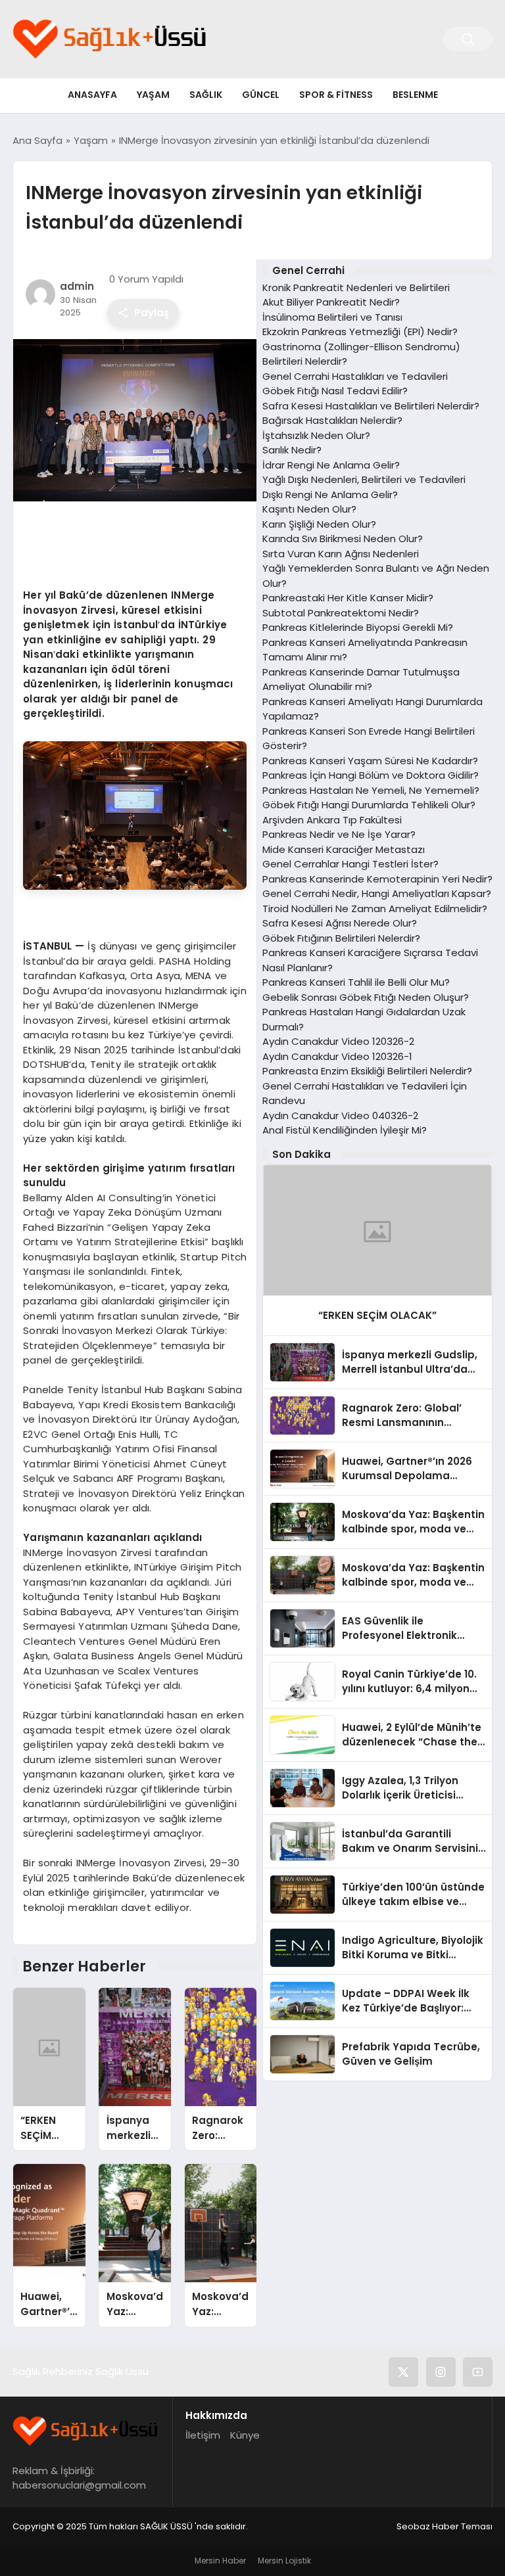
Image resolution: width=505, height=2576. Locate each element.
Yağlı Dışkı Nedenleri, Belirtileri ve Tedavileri (364, 479)
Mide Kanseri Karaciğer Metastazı (344, 849)
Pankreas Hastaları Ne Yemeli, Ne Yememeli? (371, 790)
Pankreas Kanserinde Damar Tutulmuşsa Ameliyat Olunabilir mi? (361, 679)
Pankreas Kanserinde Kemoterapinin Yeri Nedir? (377, 879)
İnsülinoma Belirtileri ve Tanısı (332, 317)
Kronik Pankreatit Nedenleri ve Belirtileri (356, 287)
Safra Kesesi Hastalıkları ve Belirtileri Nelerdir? (371, 406)
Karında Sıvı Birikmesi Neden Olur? (343, 539)
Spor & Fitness (336, 95)
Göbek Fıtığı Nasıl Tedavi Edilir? (335, 391)
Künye (245, 2435)
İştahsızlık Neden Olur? (316, 435)
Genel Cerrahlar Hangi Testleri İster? (350, 864)
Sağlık (206, 95)
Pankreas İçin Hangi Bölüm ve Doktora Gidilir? (371, 775)
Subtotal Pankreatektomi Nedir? (341, 613)
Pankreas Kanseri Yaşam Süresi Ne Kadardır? (370, 761)
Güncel (261, 95)
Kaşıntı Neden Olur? (309, 509)
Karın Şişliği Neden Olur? (319, 524)
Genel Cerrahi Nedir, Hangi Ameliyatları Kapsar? (377, 893)
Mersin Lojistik (284, 2561)
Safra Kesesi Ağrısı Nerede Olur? (340, 923)
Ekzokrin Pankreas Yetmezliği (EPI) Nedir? (360, 332)
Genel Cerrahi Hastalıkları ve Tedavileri (355, 376)
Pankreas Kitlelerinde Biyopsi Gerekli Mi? (358, 627)
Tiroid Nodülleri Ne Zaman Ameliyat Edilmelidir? (375, 908)
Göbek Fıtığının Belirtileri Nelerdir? (341, 938)
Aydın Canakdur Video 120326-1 (337, 1056)
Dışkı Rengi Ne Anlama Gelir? (330, 494)
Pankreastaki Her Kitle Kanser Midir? (348, 598)
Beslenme (415, 95)
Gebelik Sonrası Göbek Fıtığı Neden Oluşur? (366, 997)
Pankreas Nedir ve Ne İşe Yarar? (339, 834)
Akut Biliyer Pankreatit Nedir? (331, 302)
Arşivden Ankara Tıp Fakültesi (332, 820)
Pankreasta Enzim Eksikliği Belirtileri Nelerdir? (367, 1071)
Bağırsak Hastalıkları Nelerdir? (332, 420)
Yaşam (153, 95)
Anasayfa (92, 95)
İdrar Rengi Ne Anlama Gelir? (331, 465)
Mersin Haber (220, 2561)
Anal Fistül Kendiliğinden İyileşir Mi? (345, 1130)
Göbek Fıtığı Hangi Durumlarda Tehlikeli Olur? (369, 805)
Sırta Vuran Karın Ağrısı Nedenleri (341, 554)
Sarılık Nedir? (292, 450)
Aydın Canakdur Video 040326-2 (340, 1115)
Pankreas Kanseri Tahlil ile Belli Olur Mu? (356, 982)
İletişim (203, 2435)
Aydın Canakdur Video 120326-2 (338, 1041)
